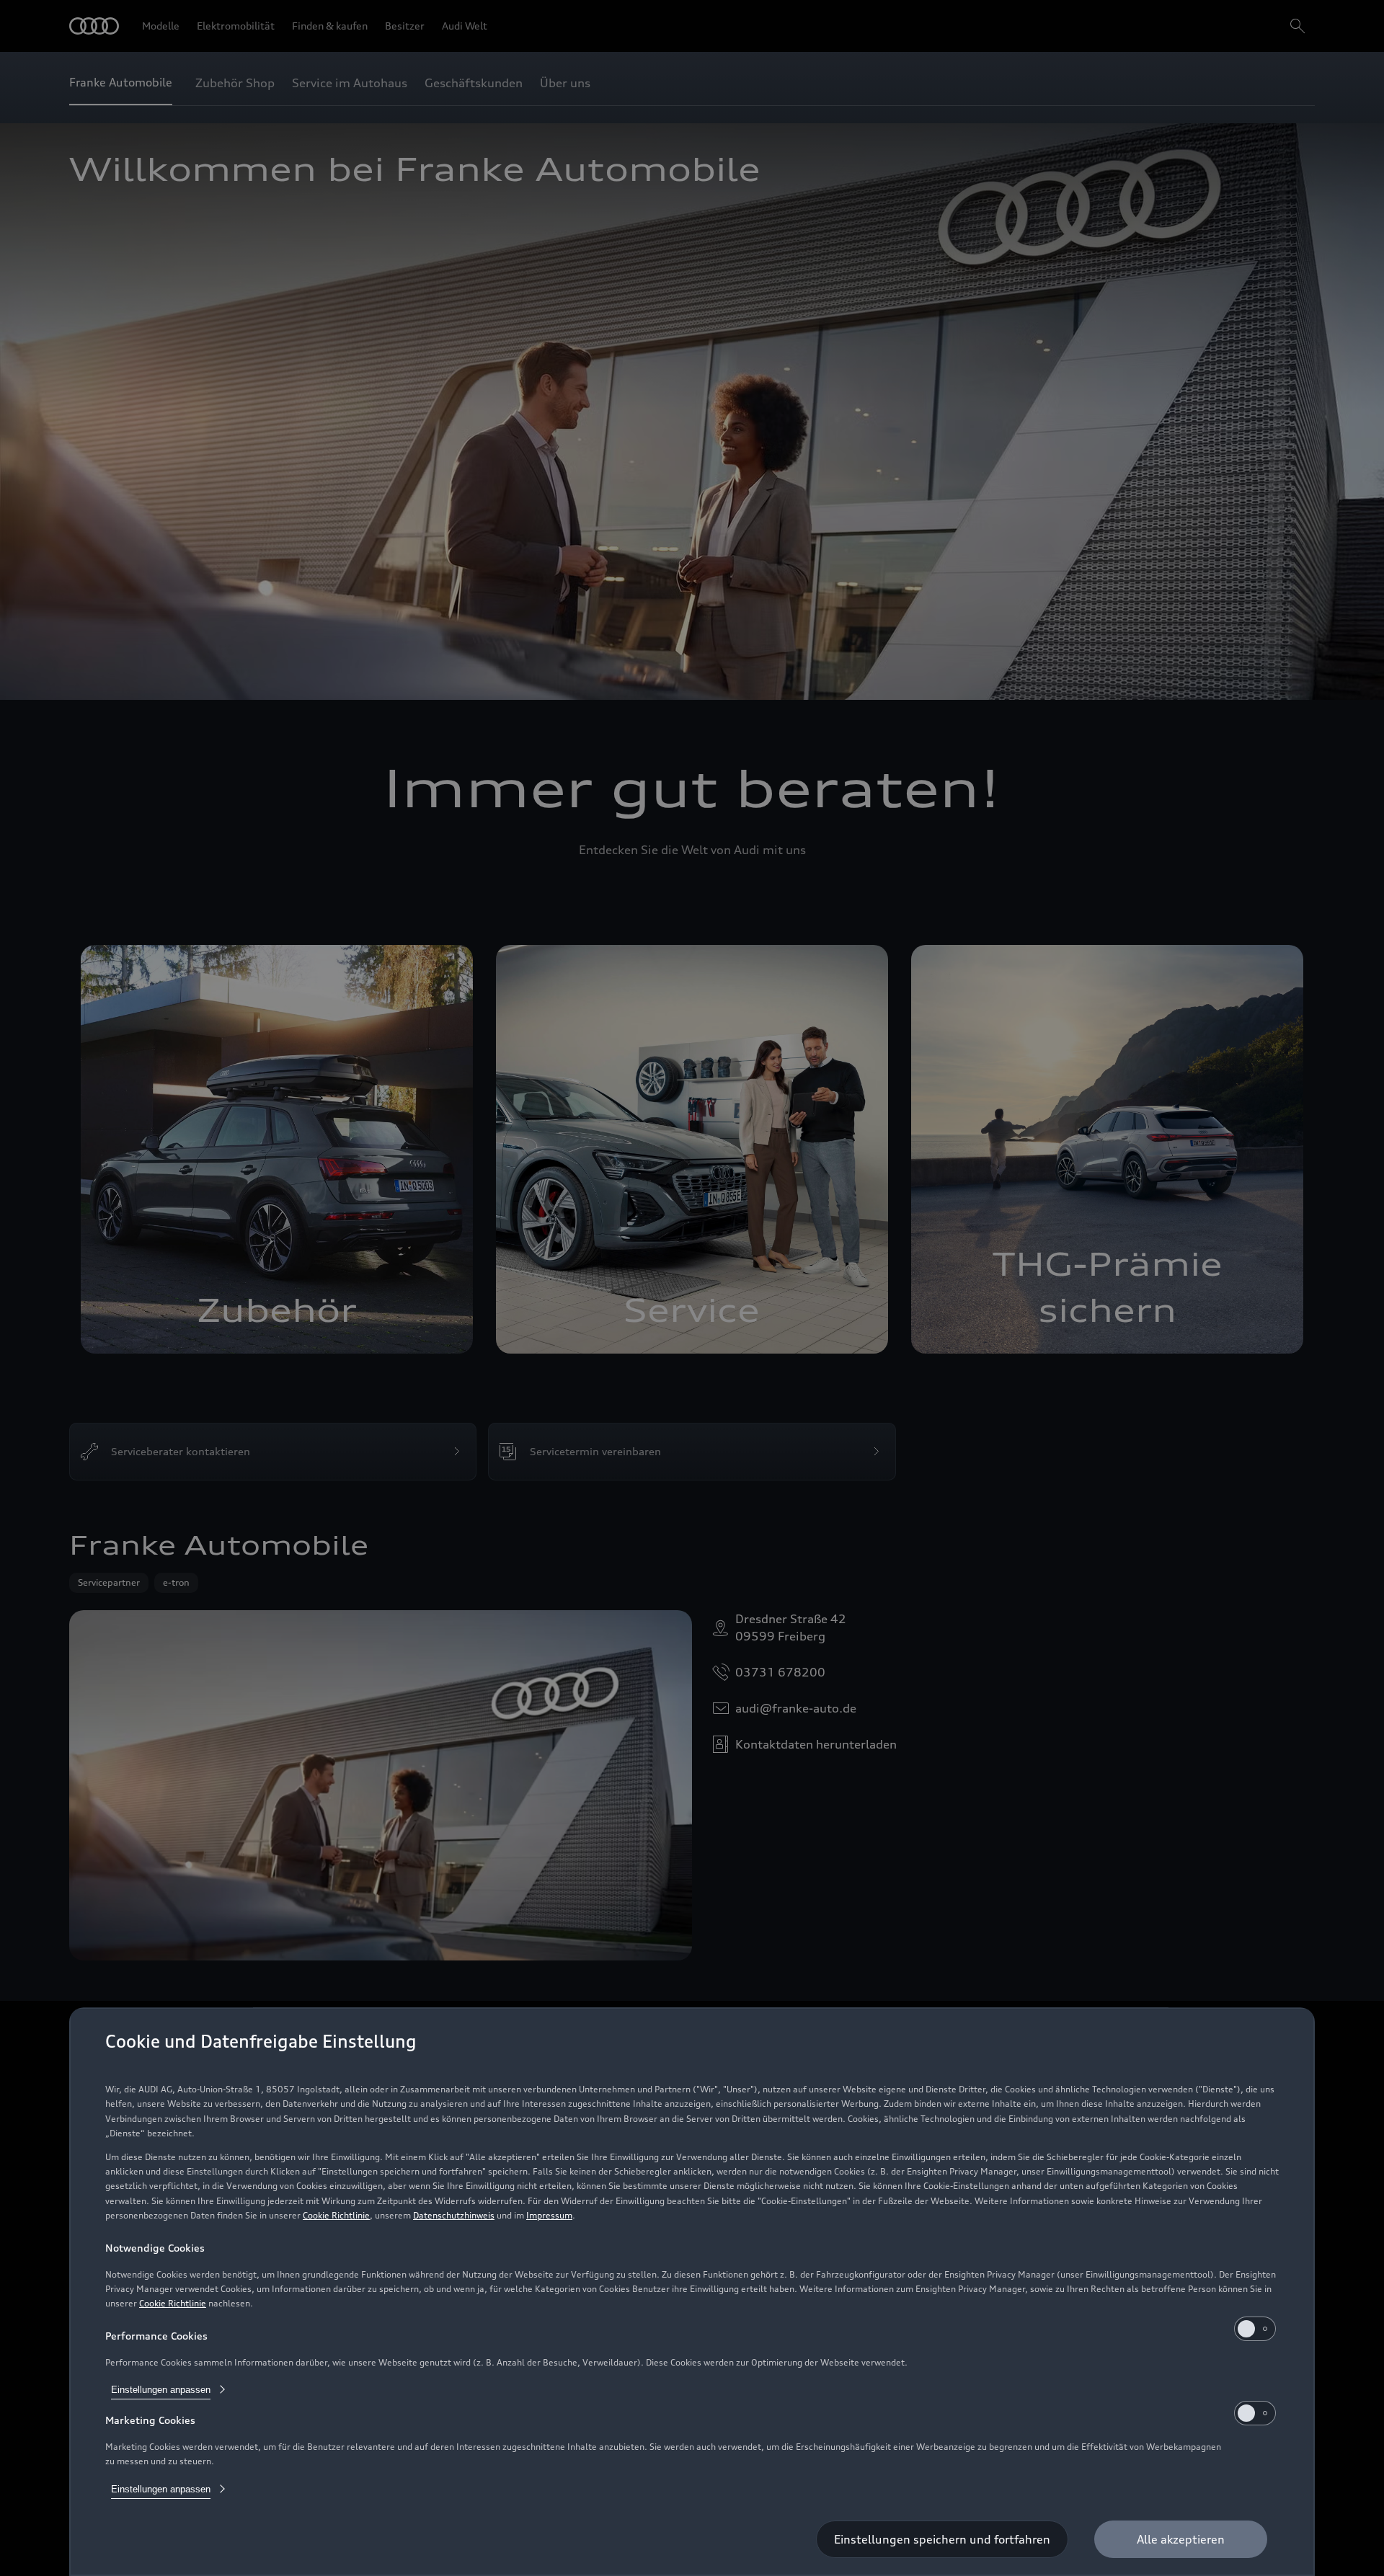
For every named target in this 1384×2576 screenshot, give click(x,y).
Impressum (549, 2215)
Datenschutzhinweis (454, 2215)
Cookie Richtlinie (336, 2215)
